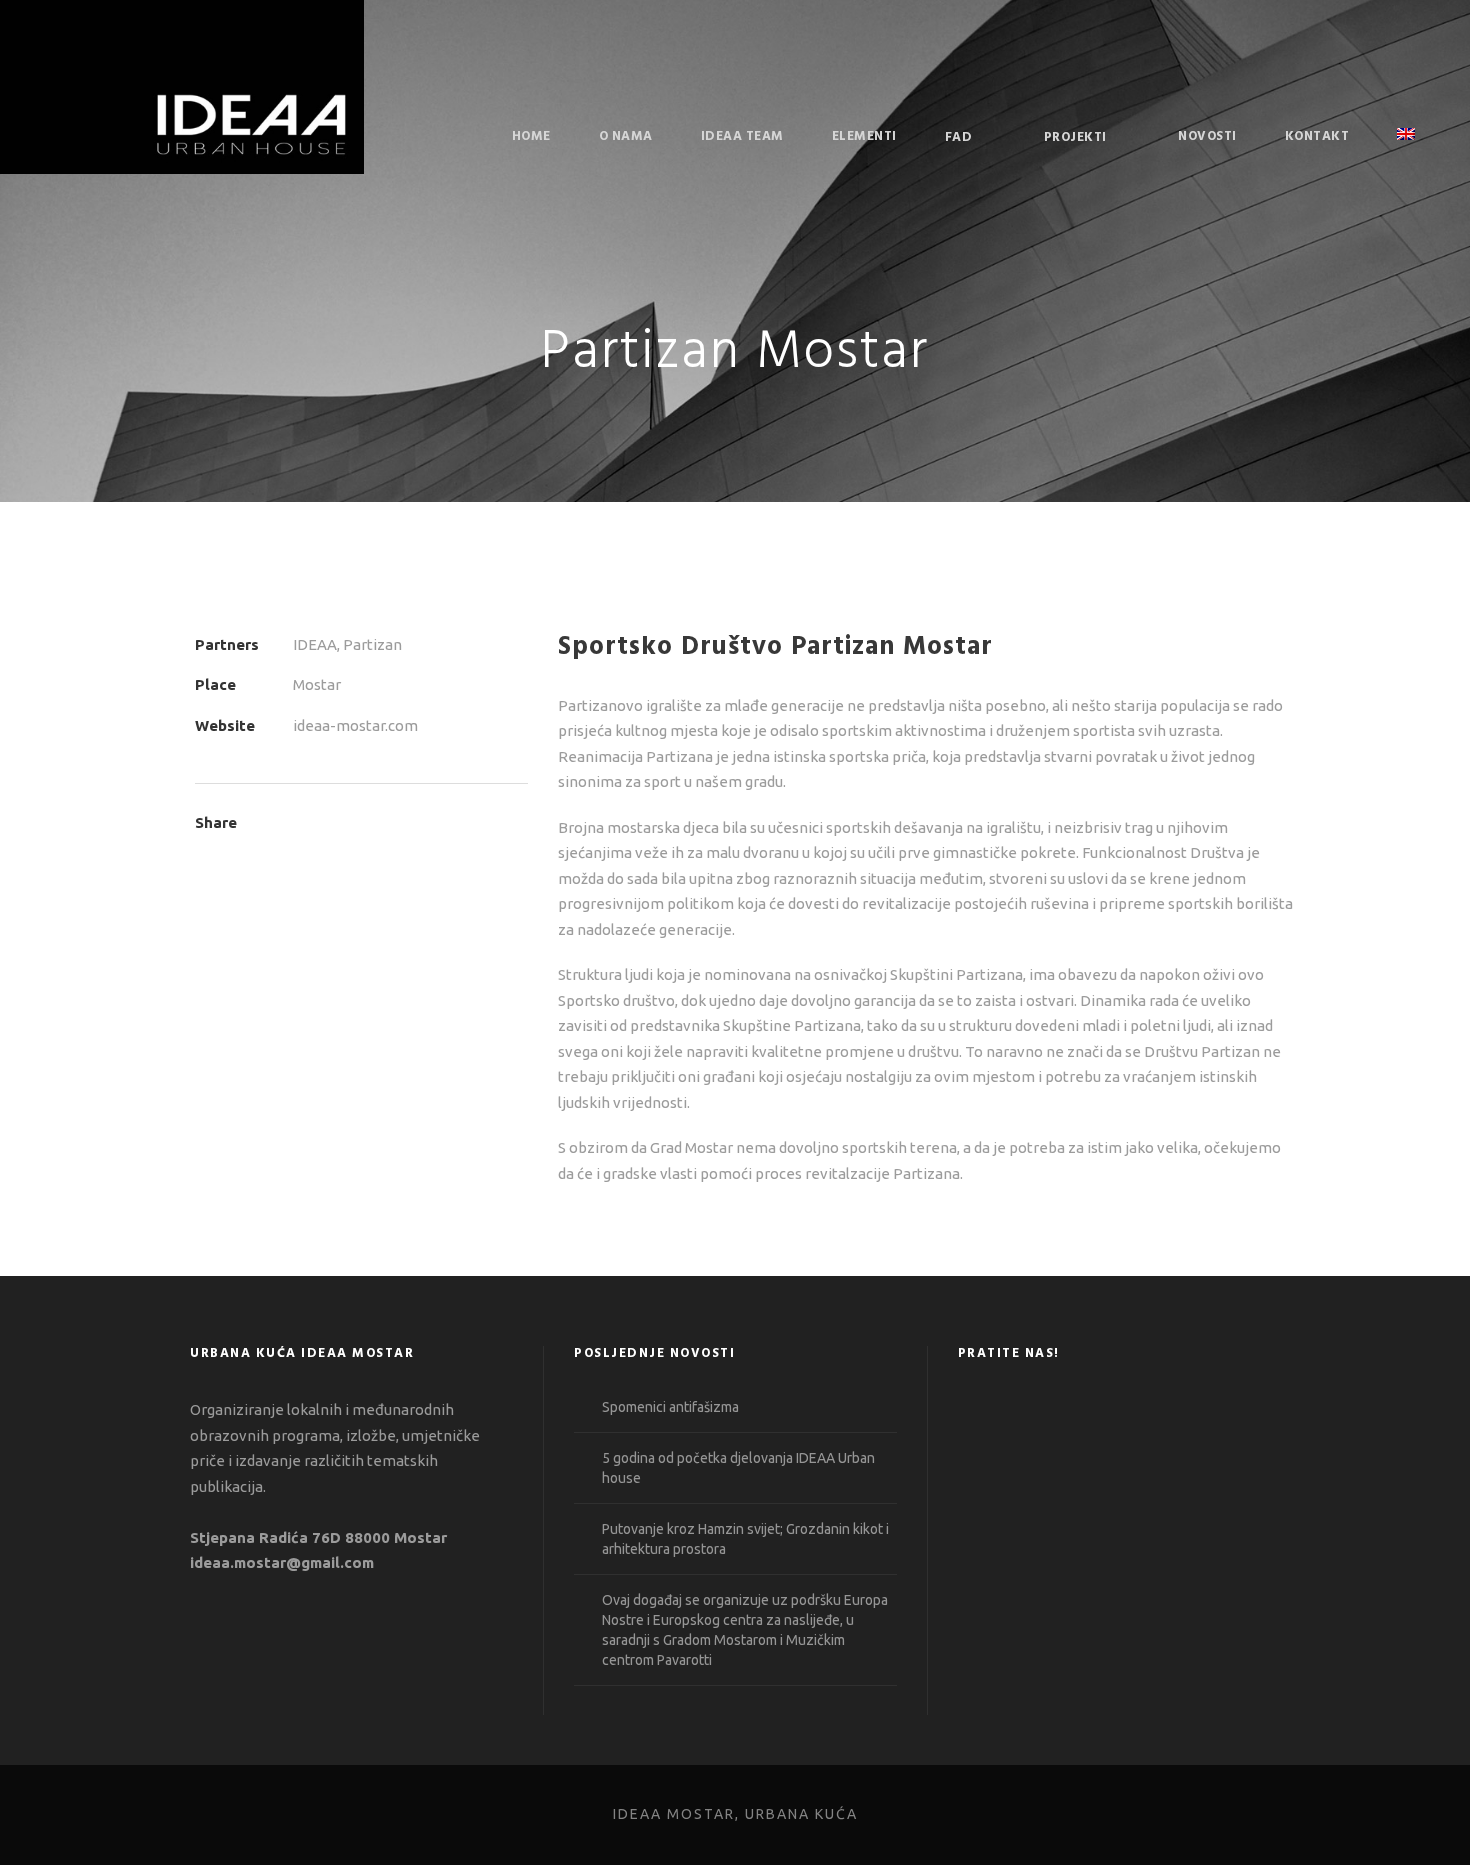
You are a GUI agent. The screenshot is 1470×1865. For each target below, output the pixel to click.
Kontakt (1317, 136)
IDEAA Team (742, 136)
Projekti (1075, 137)
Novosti (1207, 136)
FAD (959, 137)
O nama (626, 136)
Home (531, 136)
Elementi (864, 136)
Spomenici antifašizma (670, 1407)
